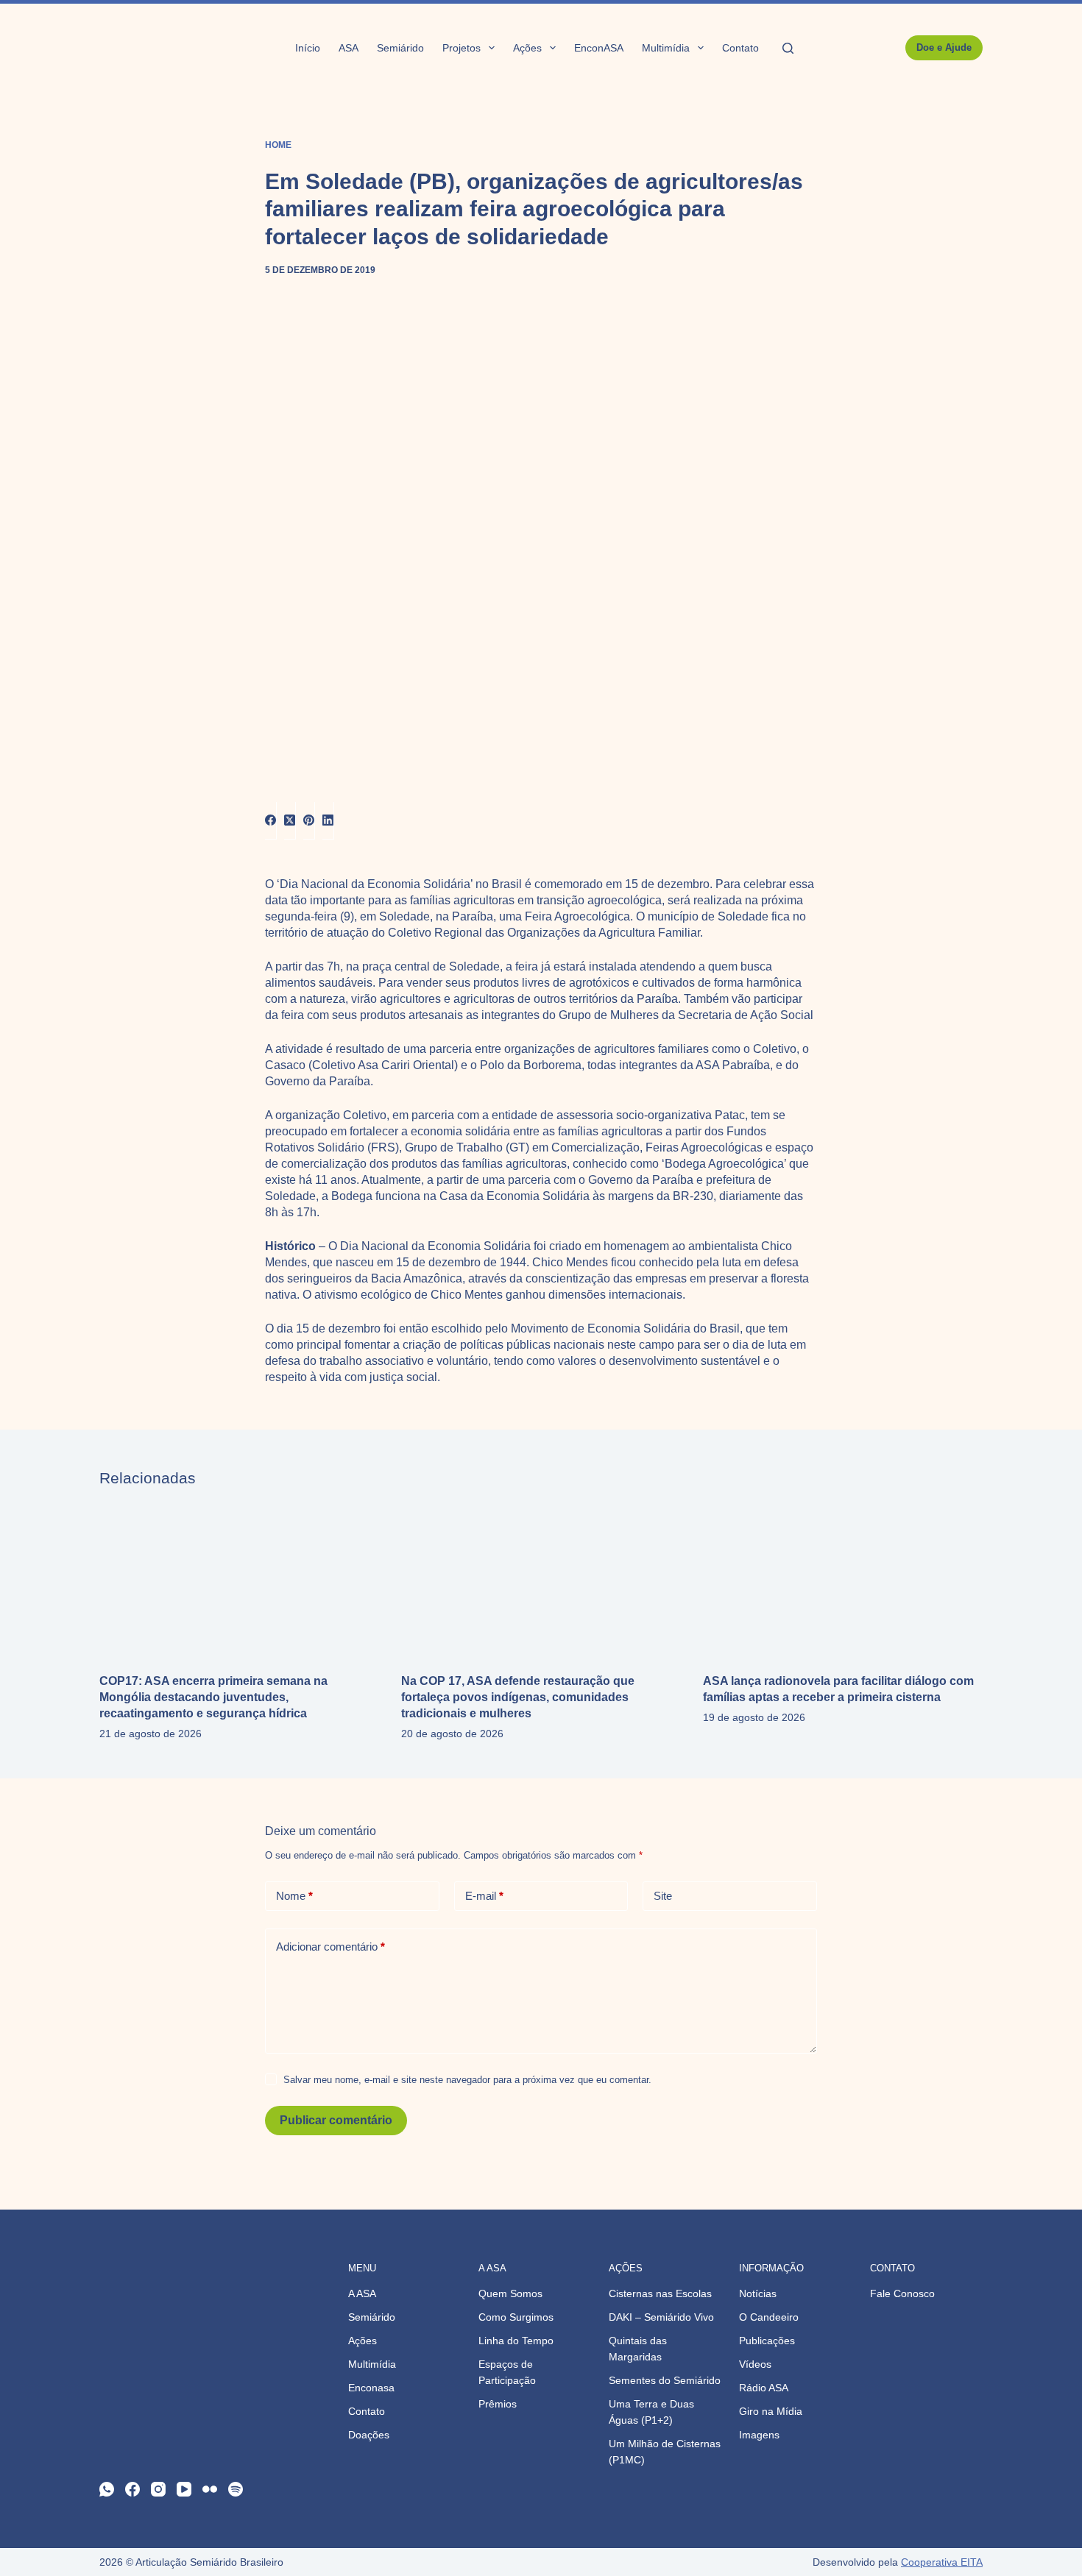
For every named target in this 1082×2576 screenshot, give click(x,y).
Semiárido (400, 48)
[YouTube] (184, 2489)
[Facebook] (271, 821)
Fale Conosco (902, 2293)
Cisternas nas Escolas (660, 2293)
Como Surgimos (516, 2317)
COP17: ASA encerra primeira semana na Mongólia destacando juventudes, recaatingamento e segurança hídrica (213, 1697)
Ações (527, 48)
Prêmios (498, 2404)
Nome (294, 1896)
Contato (740, 48)
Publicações (767, 2341)
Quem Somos (510, 2293)
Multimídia (666, 48)
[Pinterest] (309, 821)
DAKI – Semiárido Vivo (661, 2317)
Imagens (759, 2435)
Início (308, 48)
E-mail (484, 1896)
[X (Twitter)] (290, 821)
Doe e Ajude (944, 47)
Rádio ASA (764, 2388)
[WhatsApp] (107, 2489)
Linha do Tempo (516, 2341)
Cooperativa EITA (942, 2562)
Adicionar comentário (330, 1947)
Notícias (758, 2293)
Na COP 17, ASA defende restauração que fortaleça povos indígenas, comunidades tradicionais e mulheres (518, 1697)
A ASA (362, 2293)
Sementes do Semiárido (665, 2380)
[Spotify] (236, 2489)
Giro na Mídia (771, 2411)
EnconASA (599, 48)
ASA (349, 48)
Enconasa (371, 2388)
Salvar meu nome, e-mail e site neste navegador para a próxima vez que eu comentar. (467, 2080)
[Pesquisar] (788, 48)
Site (663, 1896)
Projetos (462, 48)
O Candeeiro (769, 2317)
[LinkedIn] (328, 821)
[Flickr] (210, 2489)
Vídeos (755, 2364)
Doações (369, 2435)
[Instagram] (158, 2489)
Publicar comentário (336, 2120)
